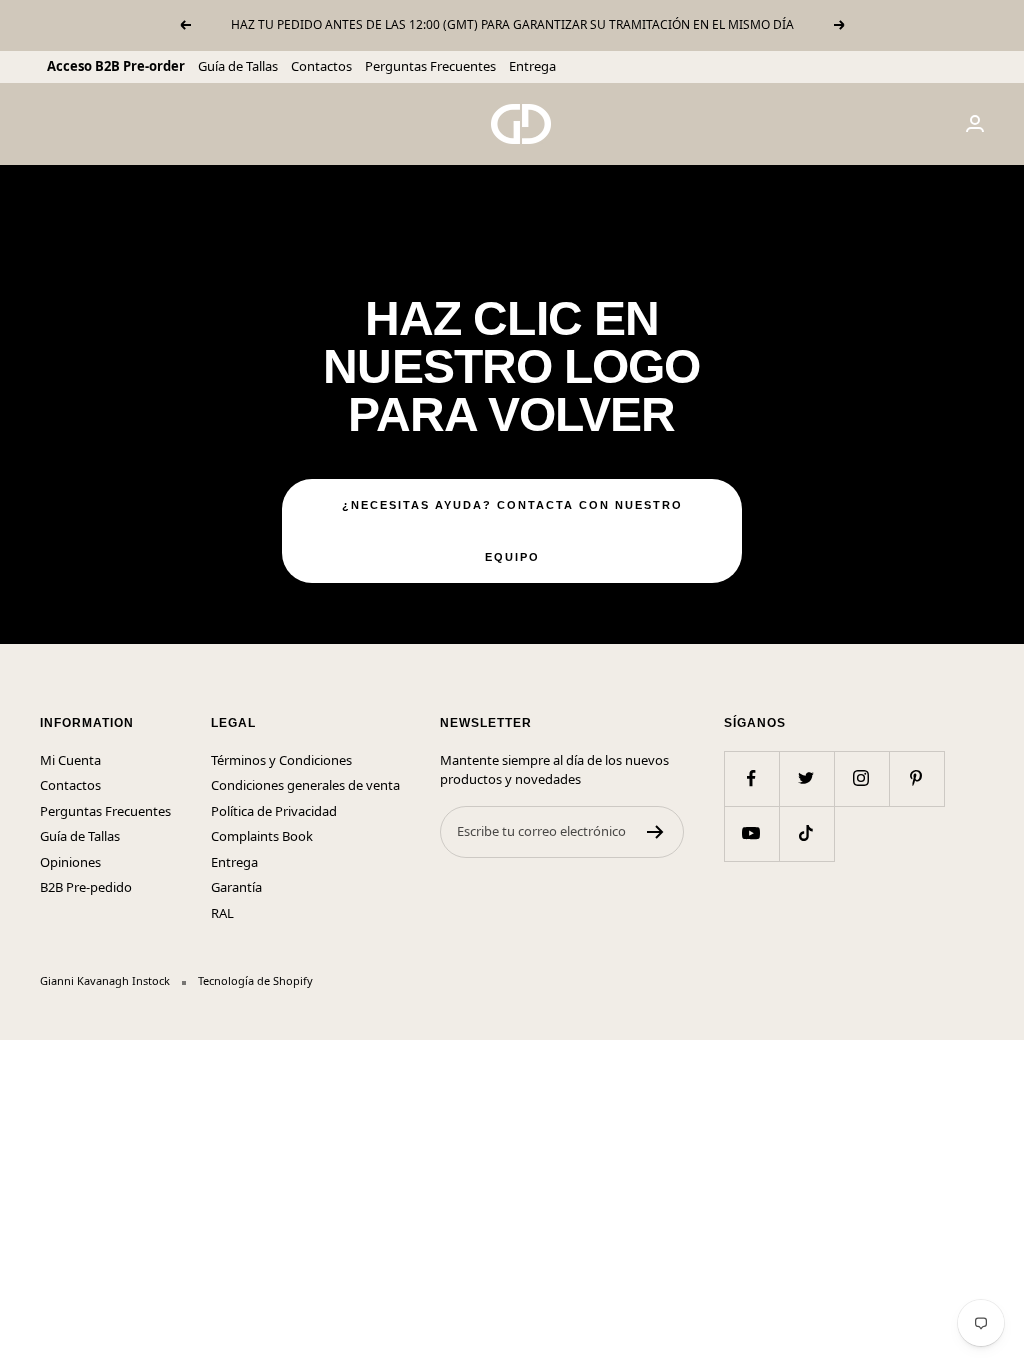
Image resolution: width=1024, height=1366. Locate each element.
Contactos (321, 66)
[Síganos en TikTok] (806, 833)
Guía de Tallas (238, 66)
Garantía (236, 887)
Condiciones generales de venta (305, 785)
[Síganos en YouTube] (751, 833)
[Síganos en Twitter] (806, 778)
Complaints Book (262, 836)
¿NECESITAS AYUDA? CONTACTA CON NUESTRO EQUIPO (512, 531)
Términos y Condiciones (281, 760)
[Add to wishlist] (729, 250)
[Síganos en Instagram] (861, 778)
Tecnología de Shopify (255, 980)
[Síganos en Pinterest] (916, 778)
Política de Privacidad (274, 811)
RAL (222, 913)
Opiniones (70, 862)
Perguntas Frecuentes (430, 66)
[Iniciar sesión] (975, 123)
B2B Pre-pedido (86, 887)
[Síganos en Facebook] (751, 778)
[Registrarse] (655, 832)
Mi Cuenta (70, 760)
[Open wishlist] (15, 1051)
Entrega (532, 66)
